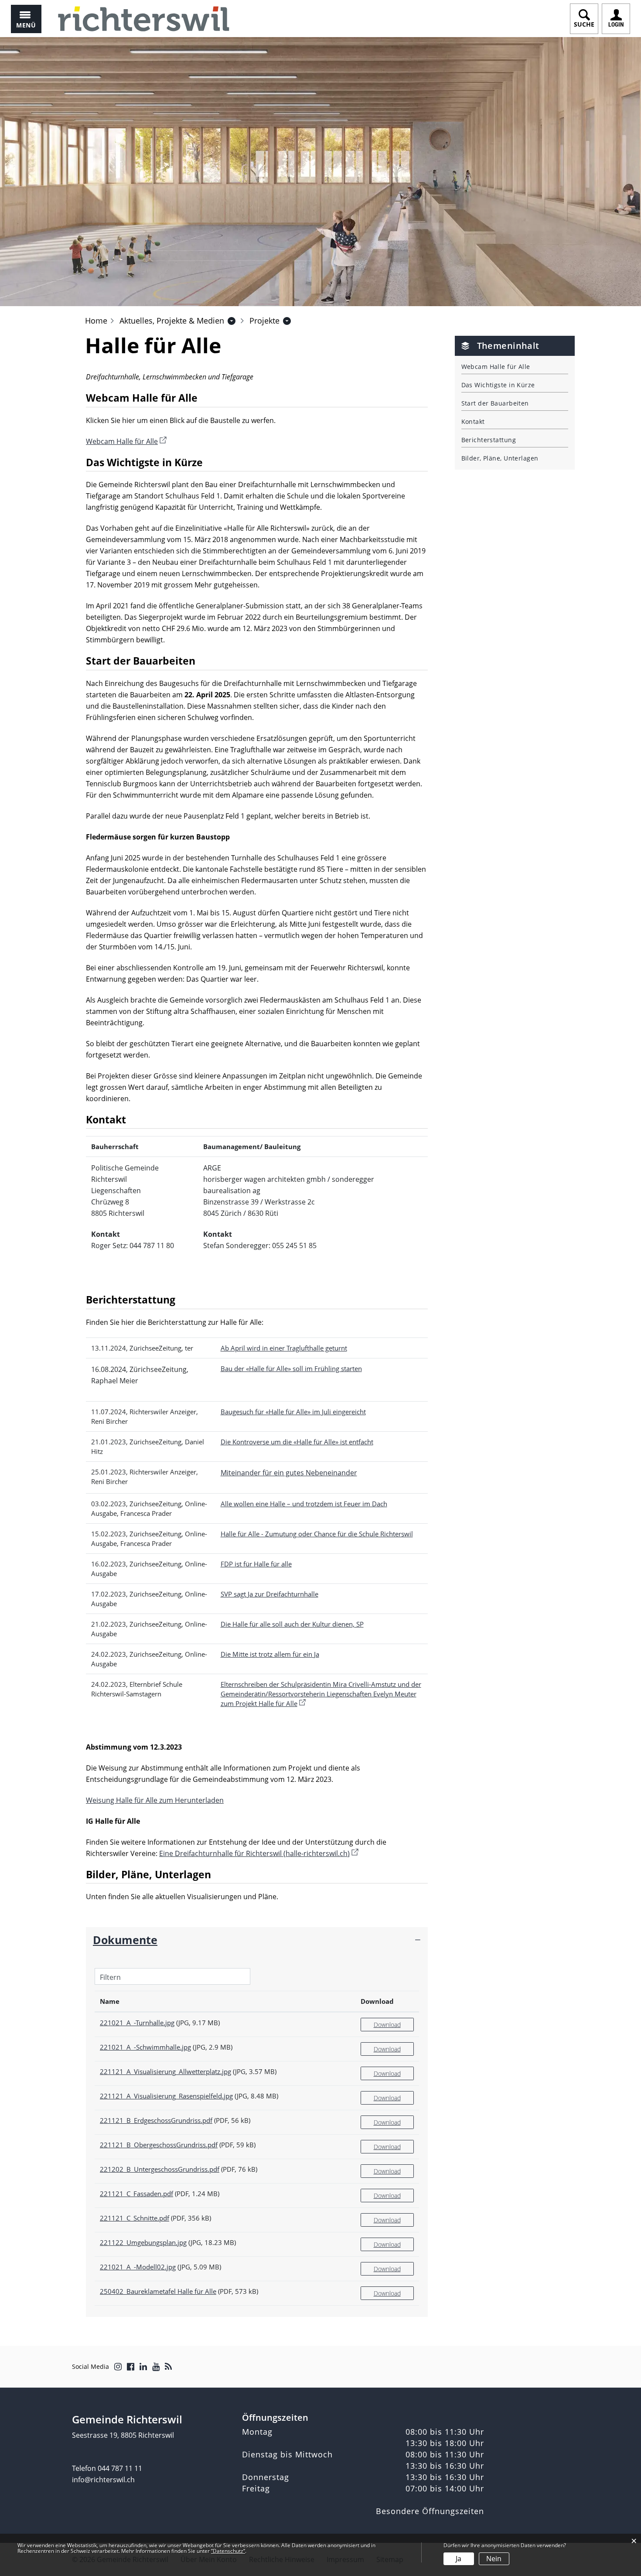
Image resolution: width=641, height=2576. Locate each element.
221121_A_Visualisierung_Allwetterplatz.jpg (165, 2071)
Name (110, 2001)
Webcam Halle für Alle (126, 441)
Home (96, 321)
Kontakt (473, 421)
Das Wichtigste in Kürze (498, 385)
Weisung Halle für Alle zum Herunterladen (155, 1800)
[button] (172, 321)
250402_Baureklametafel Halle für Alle (158, 2291)
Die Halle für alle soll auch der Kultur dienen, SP (292, 1624)
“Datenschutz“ (228, 2551)
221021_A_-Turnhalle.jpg (137, 2023)
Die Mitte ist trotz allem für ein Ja (270, 1654)
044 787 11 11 (120, 2468)
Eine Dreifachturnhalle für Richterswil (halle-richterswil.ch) (259, 1853)
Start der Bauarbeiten (495, 403)
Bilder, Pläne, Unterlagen (500, 458)
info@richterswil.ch (103, 2480)
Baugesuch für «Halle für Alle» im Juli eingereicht (293, 1412)
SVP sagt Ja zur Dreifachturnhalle (269, 1594)
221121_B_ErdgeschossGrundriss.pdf (156, 2120)
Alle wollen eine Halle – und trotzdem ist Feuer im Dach (304, 1504)
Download (377, 2001)
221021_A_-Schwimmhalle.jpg (145, 2047)
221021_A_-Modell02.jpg (138, 2267)
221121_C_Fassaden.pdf (136, 2194)
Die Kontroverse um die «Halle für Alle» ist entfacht (297, 1442)
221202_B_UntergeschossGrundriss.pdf (160, 2169)
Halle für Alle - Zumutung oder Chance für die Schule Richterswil (317, 1534)
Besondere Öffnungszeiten (430, 2511)
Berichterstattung (489, 440)
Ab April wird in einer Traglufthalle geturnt (284, 1348)
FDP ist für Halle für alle (256, 1564)
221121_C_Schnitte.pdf (135, 2218)
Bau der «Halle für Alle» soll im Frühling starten (291, 1368)
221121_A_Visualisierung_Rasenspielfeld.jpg (166, 2096)
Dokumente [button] (125, 1940)
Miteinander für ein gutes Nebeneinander (289, 1473)
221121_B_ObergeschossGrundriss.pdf (159, 2145)
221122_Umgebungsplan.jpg (143, 2242)
